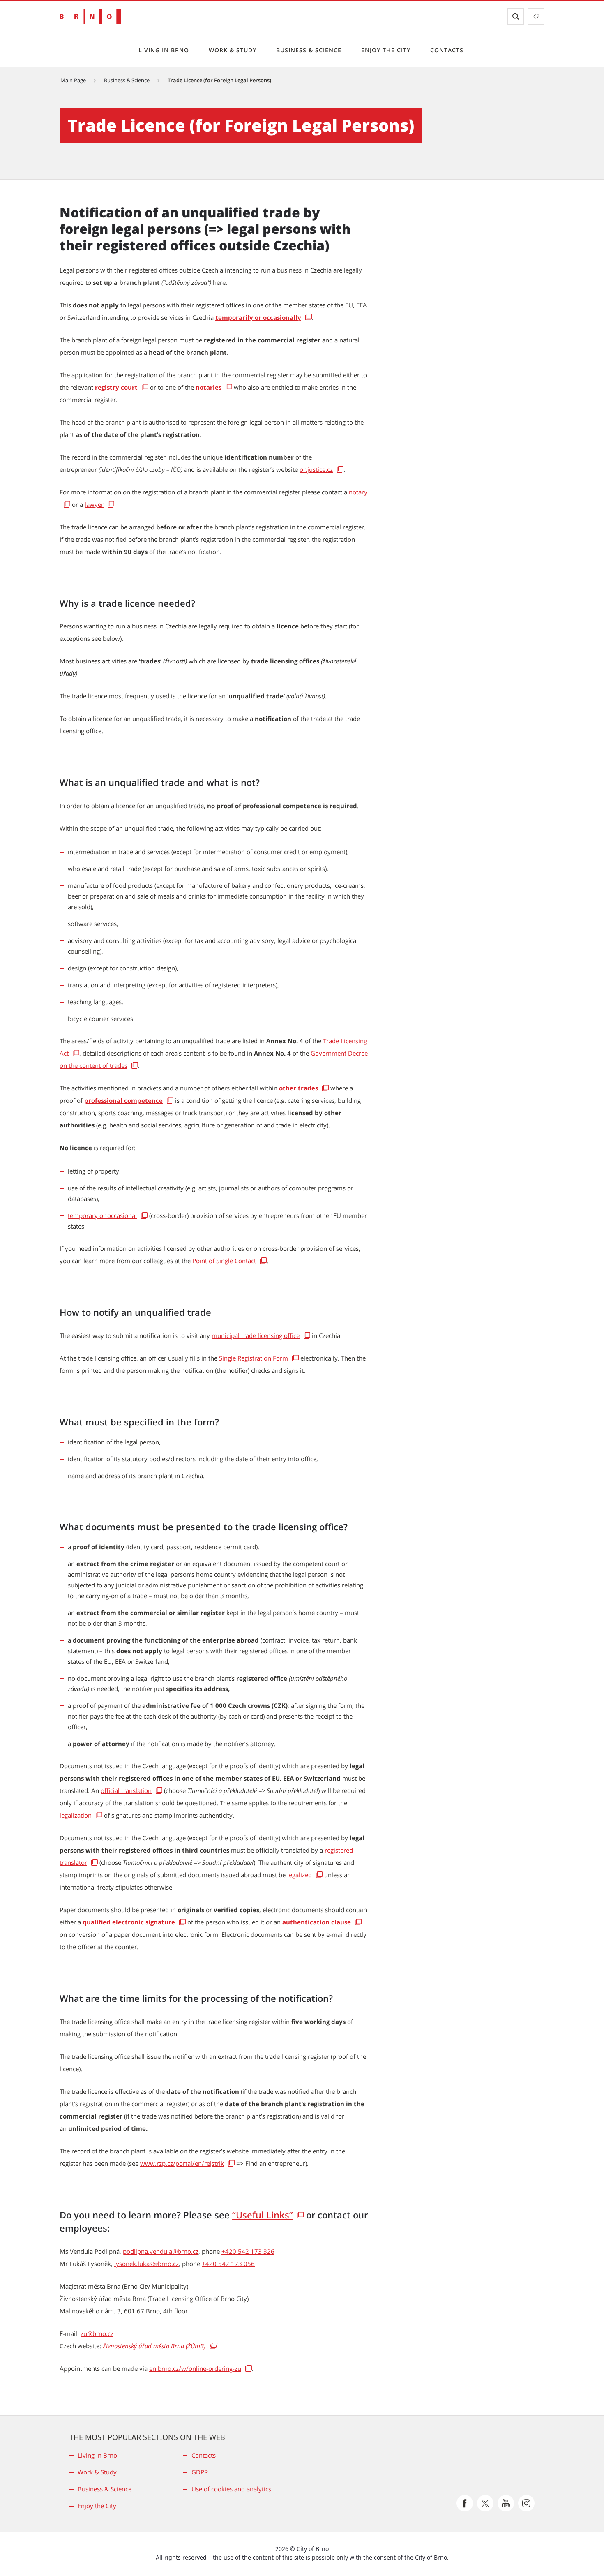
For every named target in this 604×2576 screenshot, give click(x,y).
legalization (76, 1815)
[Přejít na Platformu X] (485, 2503)
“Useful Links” (263, 2215)
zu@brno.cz (97, 2333)
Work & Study (233, 50)
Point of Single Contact (224, 1261)
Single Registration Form (254, 1358)
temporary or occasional (102, 1215)
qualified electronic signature (129, 1922)
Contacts (447, 50)
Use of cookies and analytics (231, 2489)
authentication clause (317, 1922)
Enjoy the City (386, 50)
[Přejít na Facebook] (465, 2503)
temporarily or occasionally (258, 317)
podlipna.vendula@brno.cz (161, 2251)
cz (536, 16)
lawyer (94, 504)
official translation (126, 1790)
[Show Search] (516, 16)
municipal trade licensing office (256, 1335)
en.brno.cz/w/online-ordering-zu (195, 2368)
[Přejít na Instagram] (526, 2503)
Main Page (73, 80)
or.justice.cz (316, 469)
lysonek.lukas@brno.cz (146, 2264)
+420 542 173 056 (228, 2264)
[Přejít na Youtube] (506, 2503)
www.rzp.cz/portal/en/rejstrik (182, 2163)
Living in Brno (164, 50)
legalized (300, 1875)
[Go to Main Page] (90, 17)
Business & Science (309, 50)
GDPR (200, 2472)
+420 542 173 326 (248, 2251)
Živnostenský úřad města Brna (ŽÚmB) (154, 2346)
